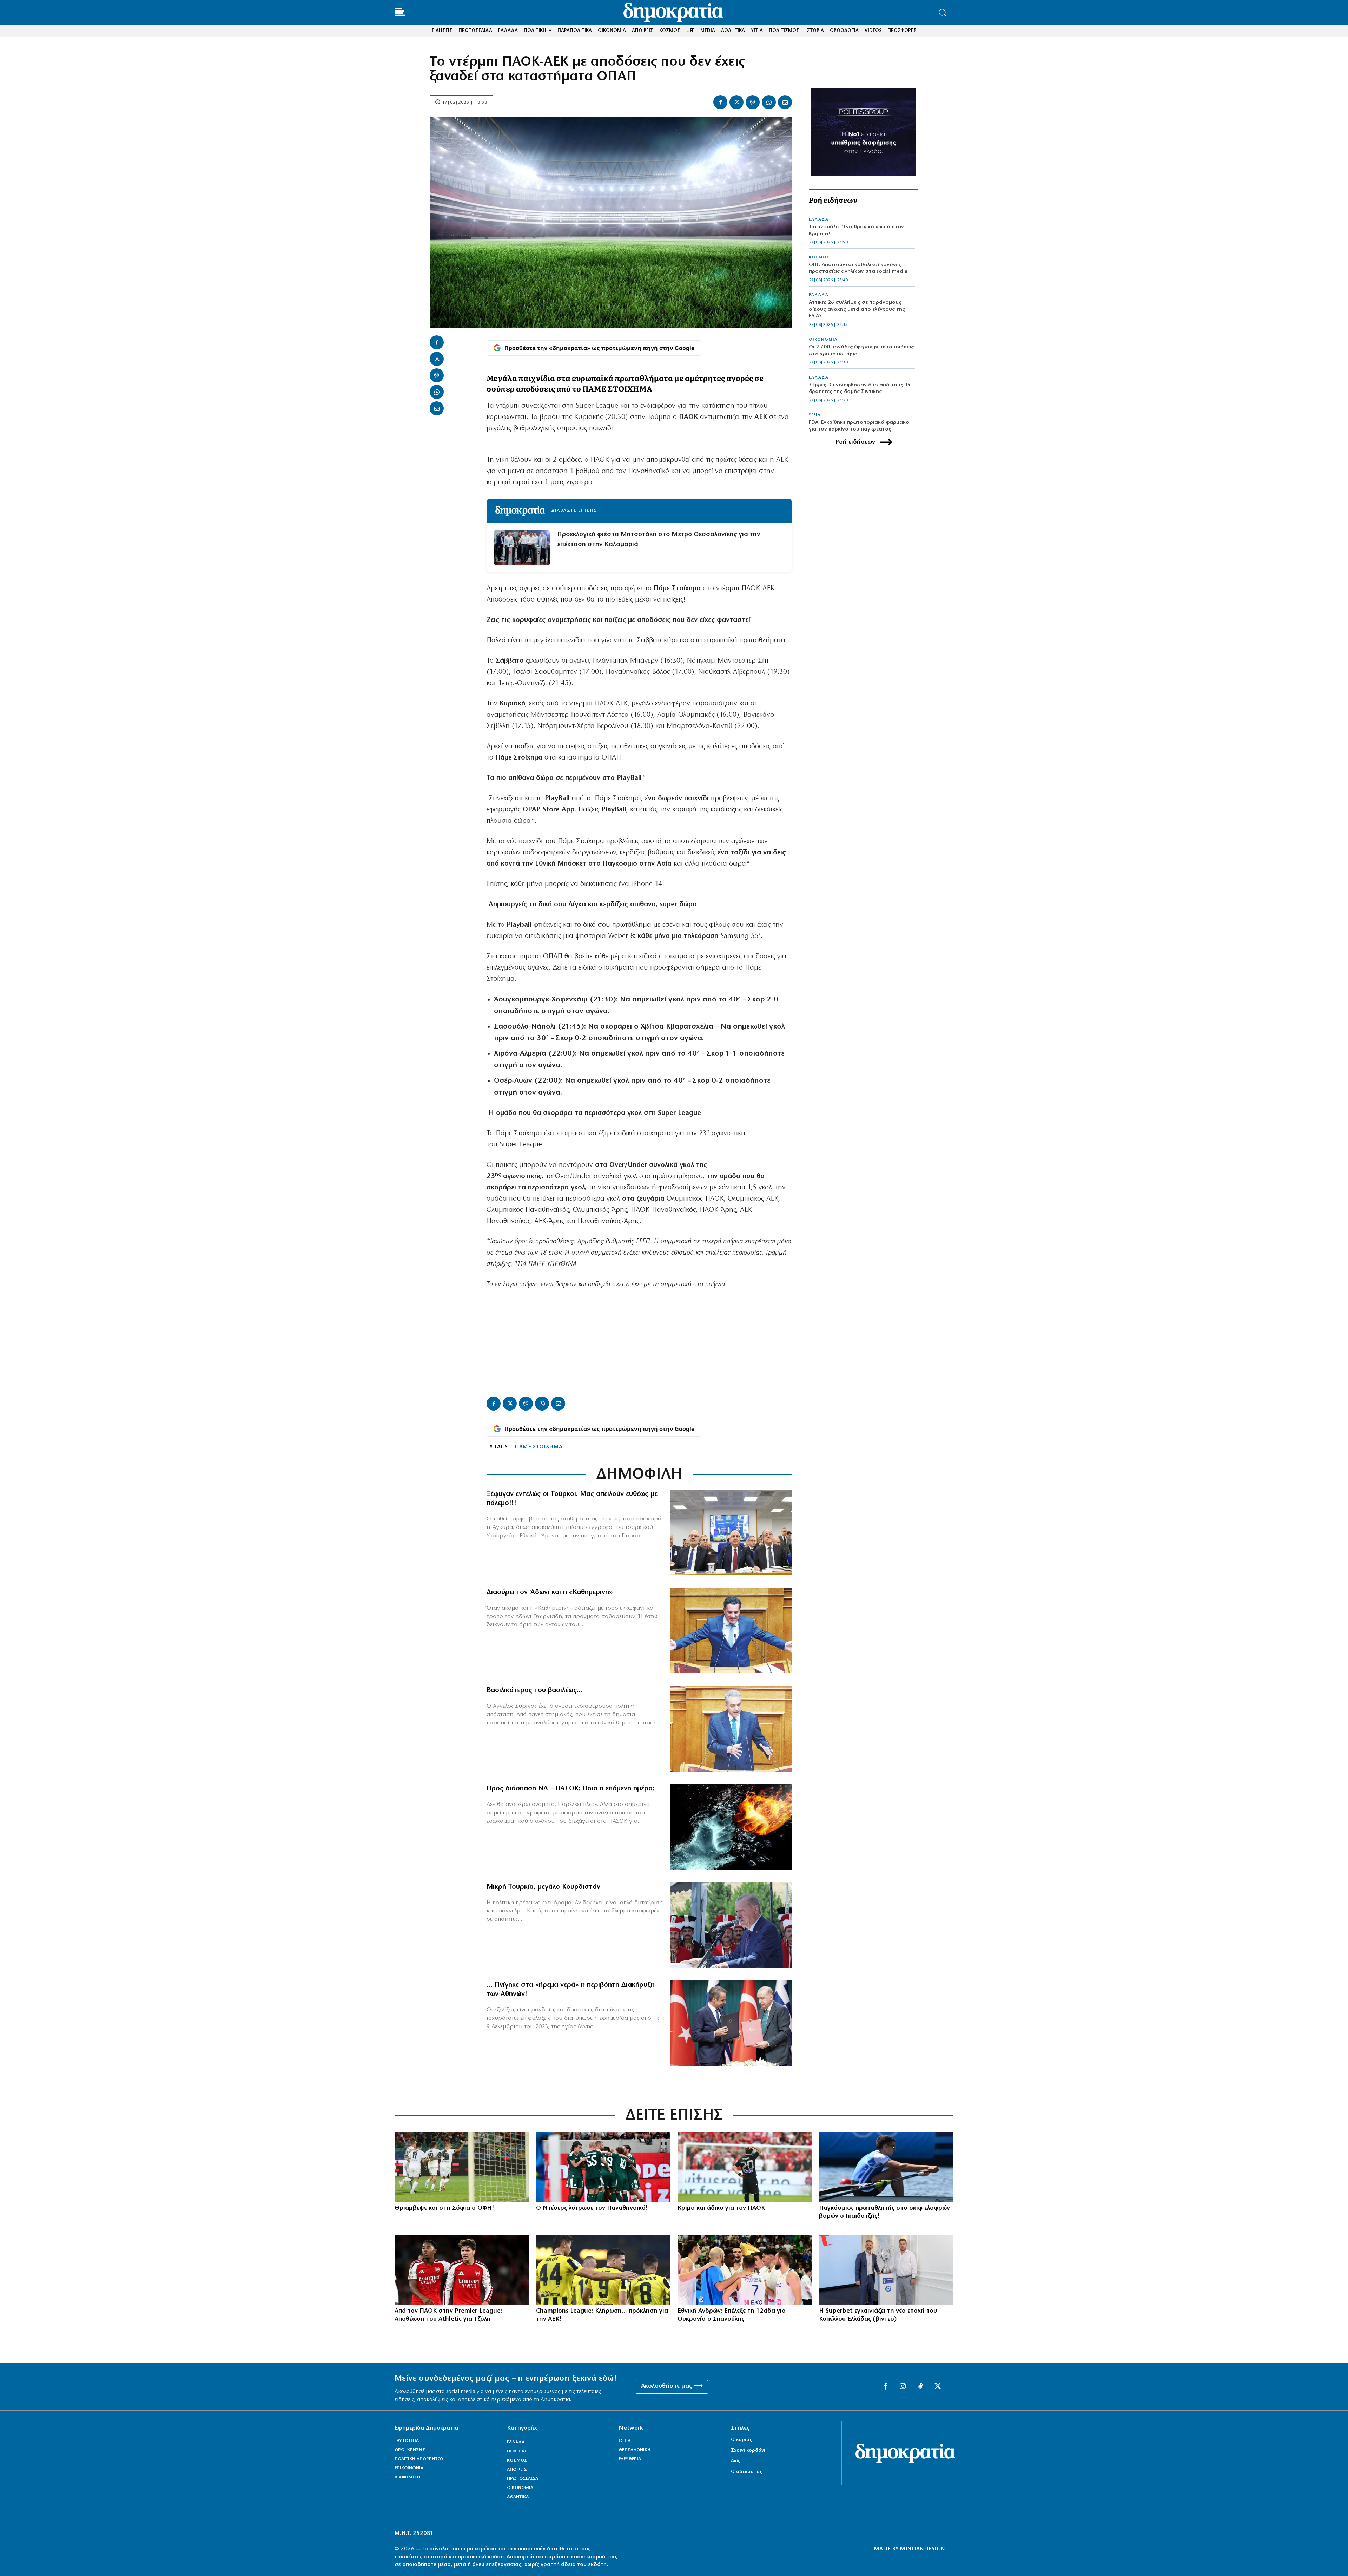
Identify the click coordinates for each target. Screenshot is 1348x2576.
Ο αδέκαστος (746, 2472)
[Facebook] (720, 102)
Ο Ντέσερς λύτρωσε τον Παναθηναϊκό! (592, 2208)
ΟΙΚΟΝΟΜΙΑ (823, 340)
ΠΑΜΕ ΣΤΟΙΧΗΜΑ (538, 1447)
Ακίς (736, 2461)
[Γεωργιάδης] (731, 1631)
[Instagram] (903, 2387)
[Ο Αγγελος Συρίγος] (731, 1729)
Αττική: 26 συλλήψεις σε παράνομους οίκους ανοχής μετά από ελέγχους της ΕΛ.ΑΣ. (857, 309)
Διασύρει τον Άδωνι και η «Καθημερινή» (550, 1592)
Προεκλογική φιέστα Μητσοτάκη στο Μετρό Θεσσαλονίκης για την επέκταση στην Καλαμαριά (659, 540)
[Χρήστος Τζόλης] (462, 2270)
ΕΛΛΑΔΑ (819, 219)
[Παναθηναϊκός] (603, 2167)
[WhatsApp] (769, 102)
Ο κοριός (741, 2440)
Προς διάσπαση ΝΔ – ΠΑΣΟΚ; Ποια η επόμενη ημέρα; (570, 1789)
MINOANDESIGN (923, 2549)
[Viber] (753, 102)
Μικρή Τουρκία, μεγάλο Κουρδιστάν (543, 1887)
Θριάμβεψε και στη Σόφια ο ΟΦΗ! (444, 2208)
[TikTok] (920, 2387)
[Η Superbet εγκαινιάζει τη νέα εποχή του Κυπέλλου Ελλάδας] (886, 2270)
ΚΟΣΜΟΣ (819, 257)
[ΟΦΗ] (462, 2167)
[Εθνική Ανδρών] (745, 2270)
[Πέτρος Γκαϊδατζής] (886, 2167)
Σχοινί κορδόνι (748, 2450)
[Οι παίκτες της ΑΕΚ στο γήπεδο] (603, 2270)
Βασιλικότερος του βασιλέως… (535, 1690)
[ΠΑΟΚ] (745, 2167)
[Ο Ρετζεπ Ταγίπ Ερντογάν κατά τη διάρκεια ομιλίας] (731, 1925)
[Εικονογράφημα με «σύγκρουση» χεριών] (731, 1827)
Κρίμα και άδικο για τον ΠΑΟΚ (721, 2208)
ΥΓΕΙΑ (815, 415)
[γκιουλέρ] (731, 1532)
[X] (736, 102)
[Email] (785, 102)
